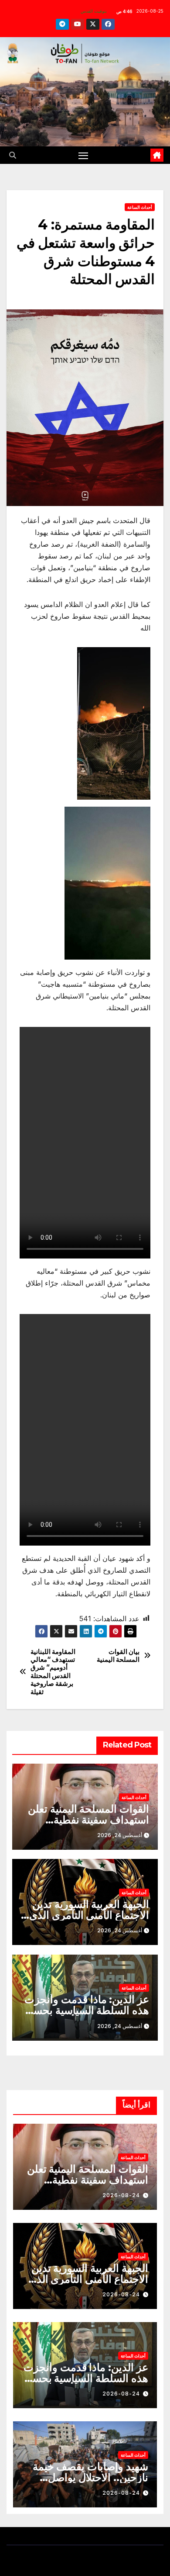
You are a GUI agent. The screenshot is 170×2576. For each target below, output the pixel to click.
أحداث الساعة (140, 207)
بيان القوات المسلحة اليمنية (118, 1656)
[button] (13, 155)
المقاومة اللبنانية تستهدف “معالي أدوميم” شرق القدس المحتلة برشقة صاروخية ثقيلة (53, 1672)
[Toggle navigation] (83, 155)
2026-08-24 (121, 2195)
